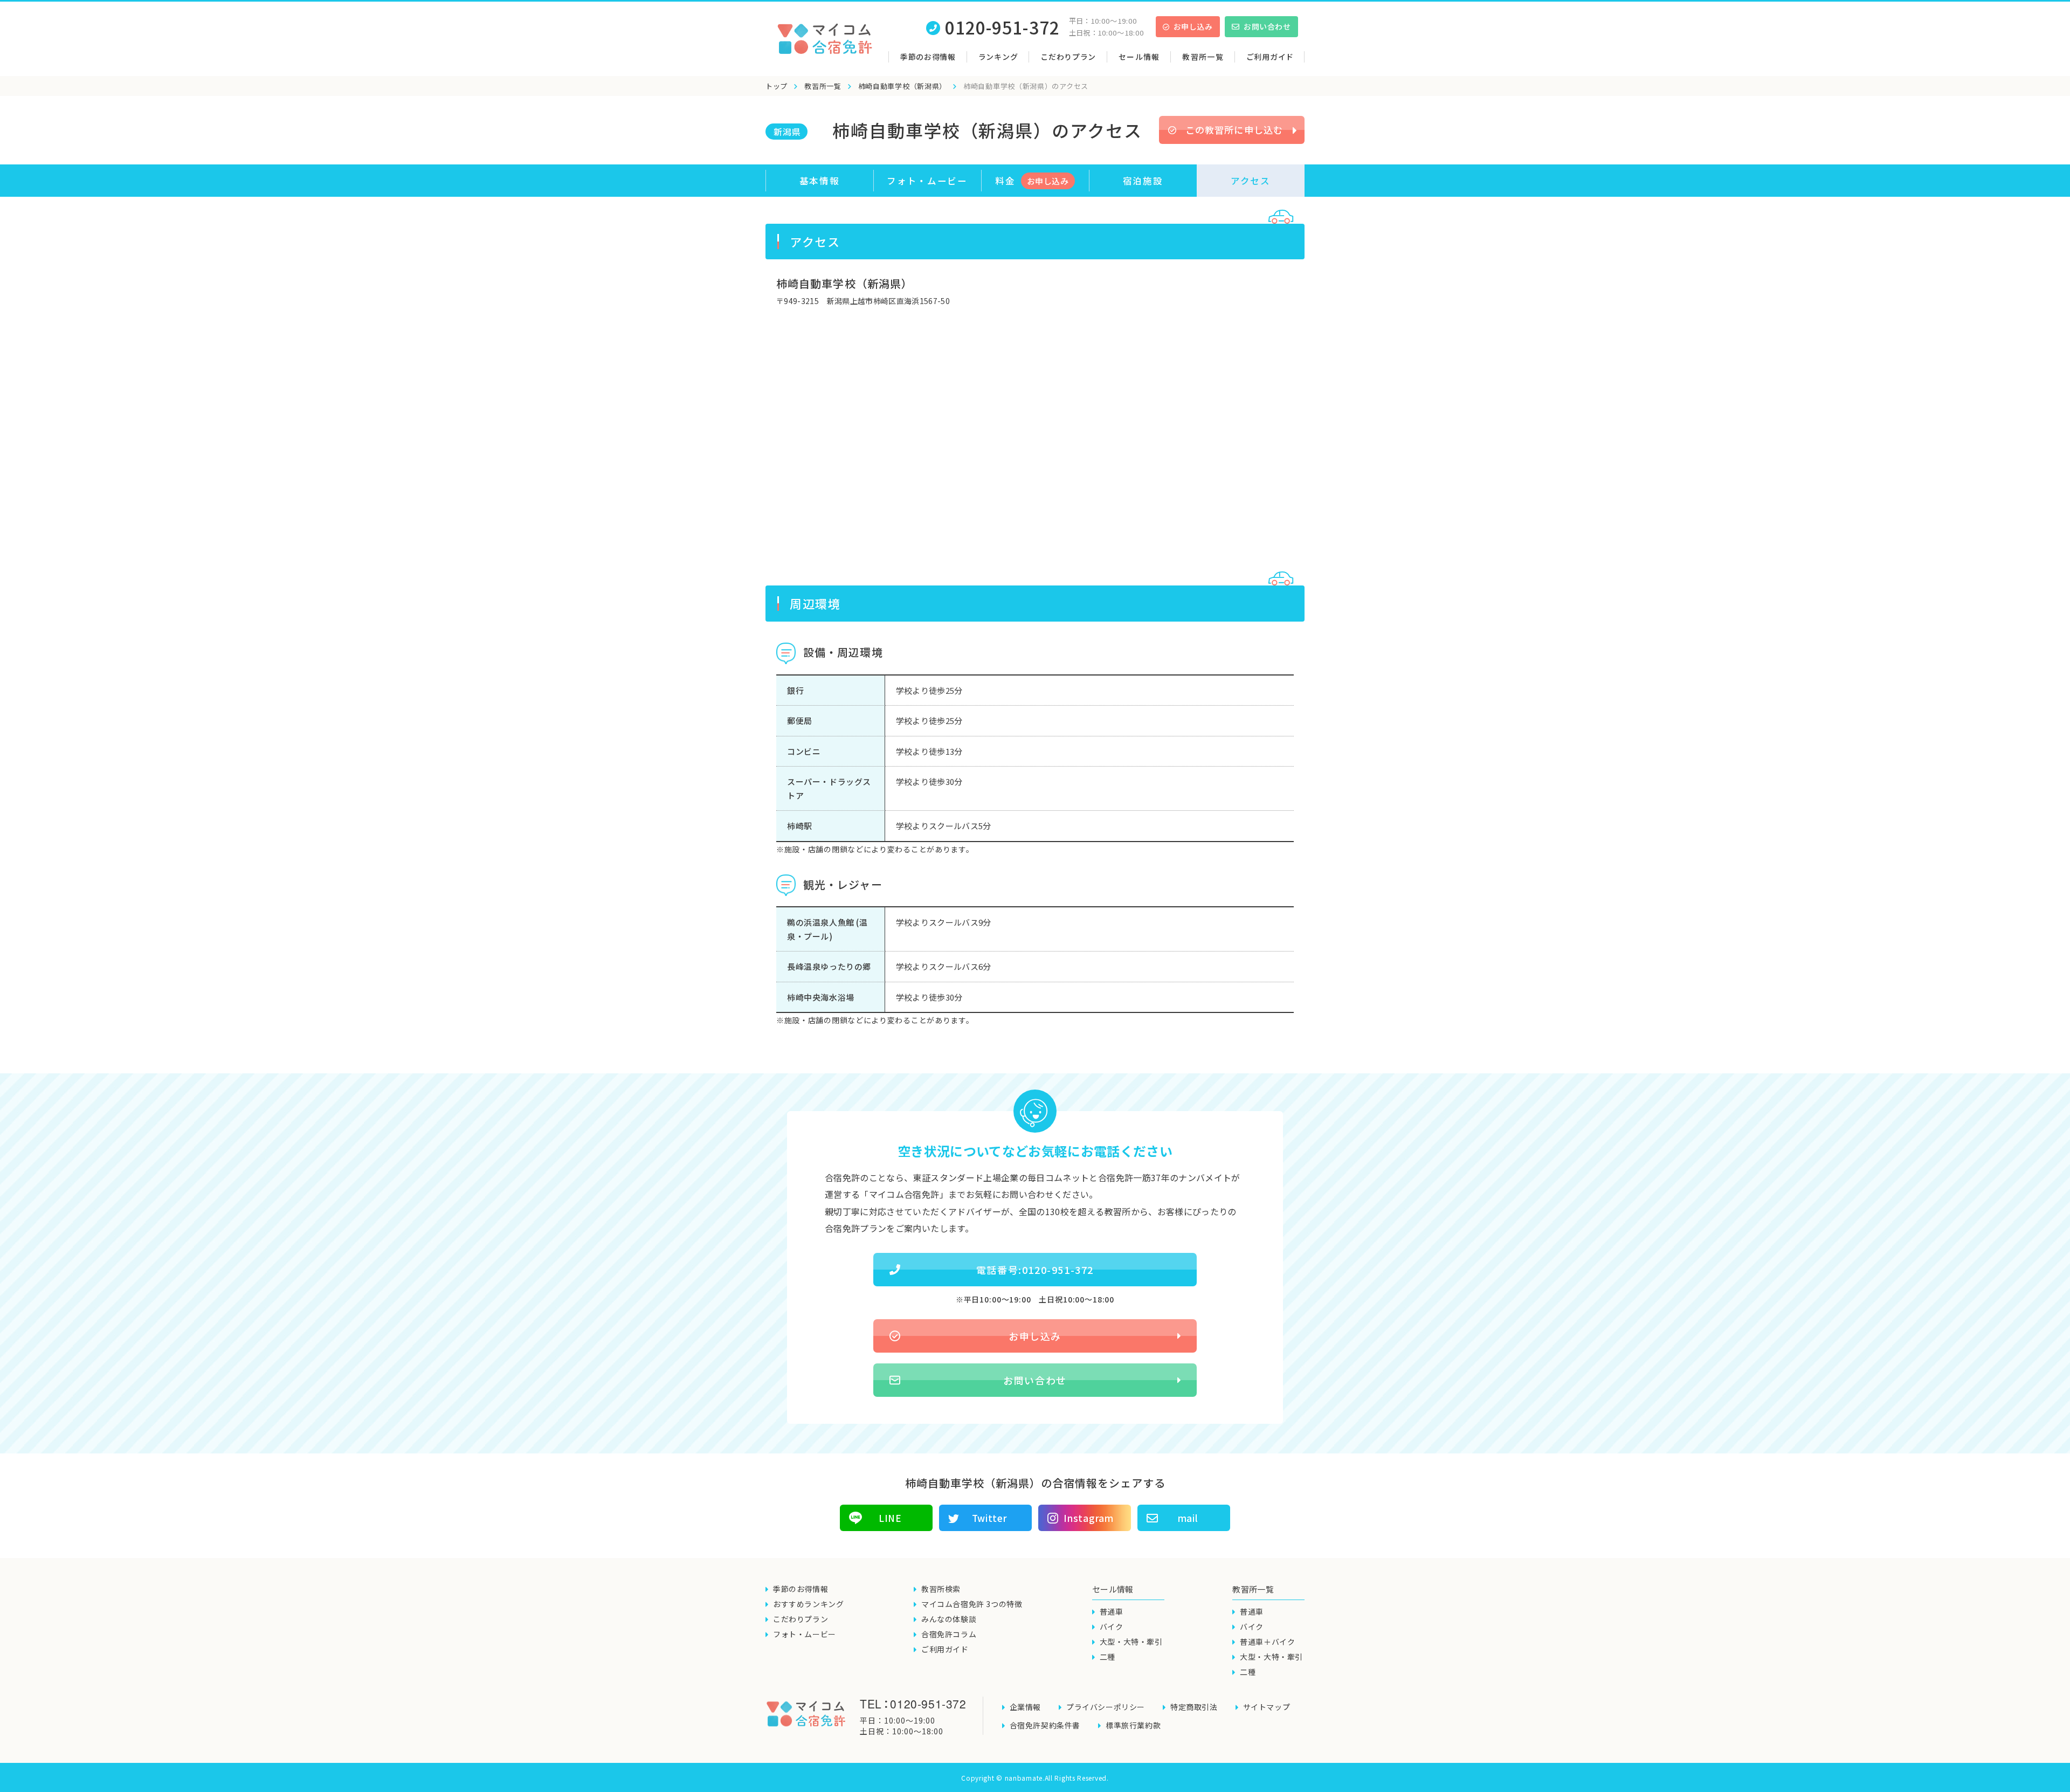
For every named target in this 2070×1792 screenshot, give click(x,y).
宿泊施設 (1143, 181)
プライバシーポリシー (1106, 1707)
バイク (1112, 1626)
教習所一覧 (823, 86)
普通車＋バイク (1267, 1642)
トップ (777, 86)
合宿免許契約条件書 (1045, 1725)
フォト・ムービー (927, 181)
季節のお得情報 (928, 57)
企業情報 (1025, 1707)
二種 (1108, 1657)
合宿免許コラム (949, 1634)
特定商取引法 (1194, 1707)
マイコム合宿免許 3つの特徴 (972, 1604)
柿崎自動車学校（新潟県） (902, 86)
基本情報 (820, 181)
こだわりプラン (1068, 57)
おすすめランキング (808, 1604)
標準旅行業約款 (1133, 1725)
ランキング (998, 57)
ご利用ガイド (1270, 57)
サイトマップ (1267, 1707)
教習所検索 (941, 1589)
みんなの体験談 (949, 1619)
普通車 (1112, 1611)
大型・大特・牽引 (1131, 1642)
